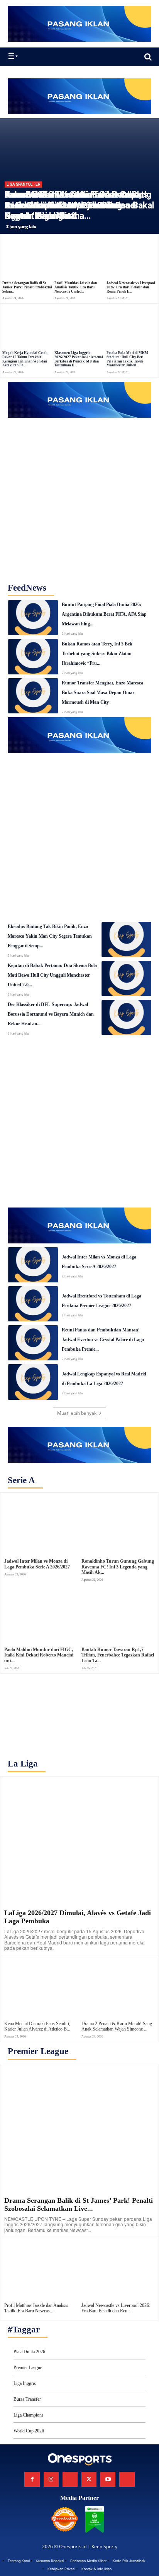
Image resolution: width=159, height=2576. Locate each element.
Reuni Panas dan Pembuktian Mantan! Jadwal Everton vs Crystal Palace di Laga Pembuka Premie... (103, 1340)
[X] (89, 2479)
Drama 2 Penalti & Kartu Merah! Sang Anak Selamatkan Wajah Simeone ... (117, 2026)
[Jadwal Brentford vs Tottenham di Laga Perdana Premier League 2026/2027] (33, 1304)
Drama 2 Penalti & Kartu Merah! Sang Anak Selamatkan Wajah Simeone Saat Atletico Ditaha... (78, 205)
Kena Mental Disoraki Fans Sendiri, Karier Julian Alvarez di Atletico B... (37, 2026)
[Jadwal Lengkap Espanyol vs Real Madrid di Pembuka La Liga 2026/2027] (33, 1382)
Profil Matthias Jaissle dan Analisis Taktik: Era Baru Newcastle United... (76, 287)
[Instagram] (51, 2479)
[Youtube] (108, 2479)
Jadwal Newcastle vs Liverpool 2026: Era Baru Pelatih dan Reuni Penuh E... (131, 287)
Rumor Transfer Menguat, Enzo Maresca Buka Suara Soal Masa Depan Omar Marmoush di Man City (102, 693)
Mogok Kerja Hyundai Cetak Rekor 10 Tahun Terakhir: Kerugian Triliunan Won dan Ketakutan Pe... (25, 359)
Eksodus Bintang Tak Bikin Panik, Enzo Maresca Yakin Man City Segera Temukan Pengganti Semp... (50, 936)
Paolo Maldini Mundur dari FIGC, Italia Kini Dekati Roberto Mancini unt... (39, 1655)
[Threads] (127, 2479)
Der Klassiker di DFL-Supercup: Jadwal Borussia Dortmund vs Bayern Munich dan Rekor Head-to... (51, 1014)
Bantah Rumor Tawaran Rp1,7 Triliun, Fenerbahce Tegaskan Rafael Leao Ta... (118, 1655)
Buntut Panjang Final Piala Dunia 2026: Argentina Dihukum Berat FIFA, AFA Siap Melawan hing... (104, 614)
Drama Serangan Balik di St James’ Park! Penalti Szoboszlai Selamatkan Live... (79, 2205)
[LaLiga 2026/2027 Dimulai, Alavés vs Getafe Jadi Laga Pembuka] (79, 1840)
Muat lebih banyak (77, 1413)
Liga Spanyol (19, 184)
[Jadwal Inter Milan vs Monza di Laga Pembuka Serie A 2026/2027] (33, 1265)
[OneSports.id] (51, 57)
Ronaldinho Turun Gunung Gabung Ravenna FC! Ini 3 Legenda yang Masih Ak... (118, 1567)
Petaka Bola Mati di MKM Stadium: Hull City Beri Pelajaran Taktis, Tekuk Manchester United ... (127, 359)
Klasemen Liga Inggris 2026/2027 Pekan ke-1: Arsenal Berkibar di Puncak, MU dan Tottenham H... (79, 359)
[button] (148, 57)
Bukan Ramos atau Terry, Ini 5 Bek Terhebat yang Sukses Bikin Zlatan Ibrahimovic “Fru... (97, 654)
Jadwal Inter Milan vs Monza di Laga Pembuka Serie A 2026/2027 (37, 1564)
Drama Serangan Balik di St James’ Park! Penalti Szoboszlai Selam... (27, 287)
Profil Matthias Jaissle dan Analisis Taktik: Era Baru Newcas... (36, 2308)
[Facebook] (32, 2479)
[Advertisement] (79, 497)
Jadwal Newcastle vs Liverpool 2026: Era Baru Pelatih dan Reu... (116, 2308)
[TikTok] (70, 2479)
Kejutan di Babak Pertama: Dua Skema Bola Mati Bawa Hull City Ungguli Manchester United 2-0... (52, 975)
